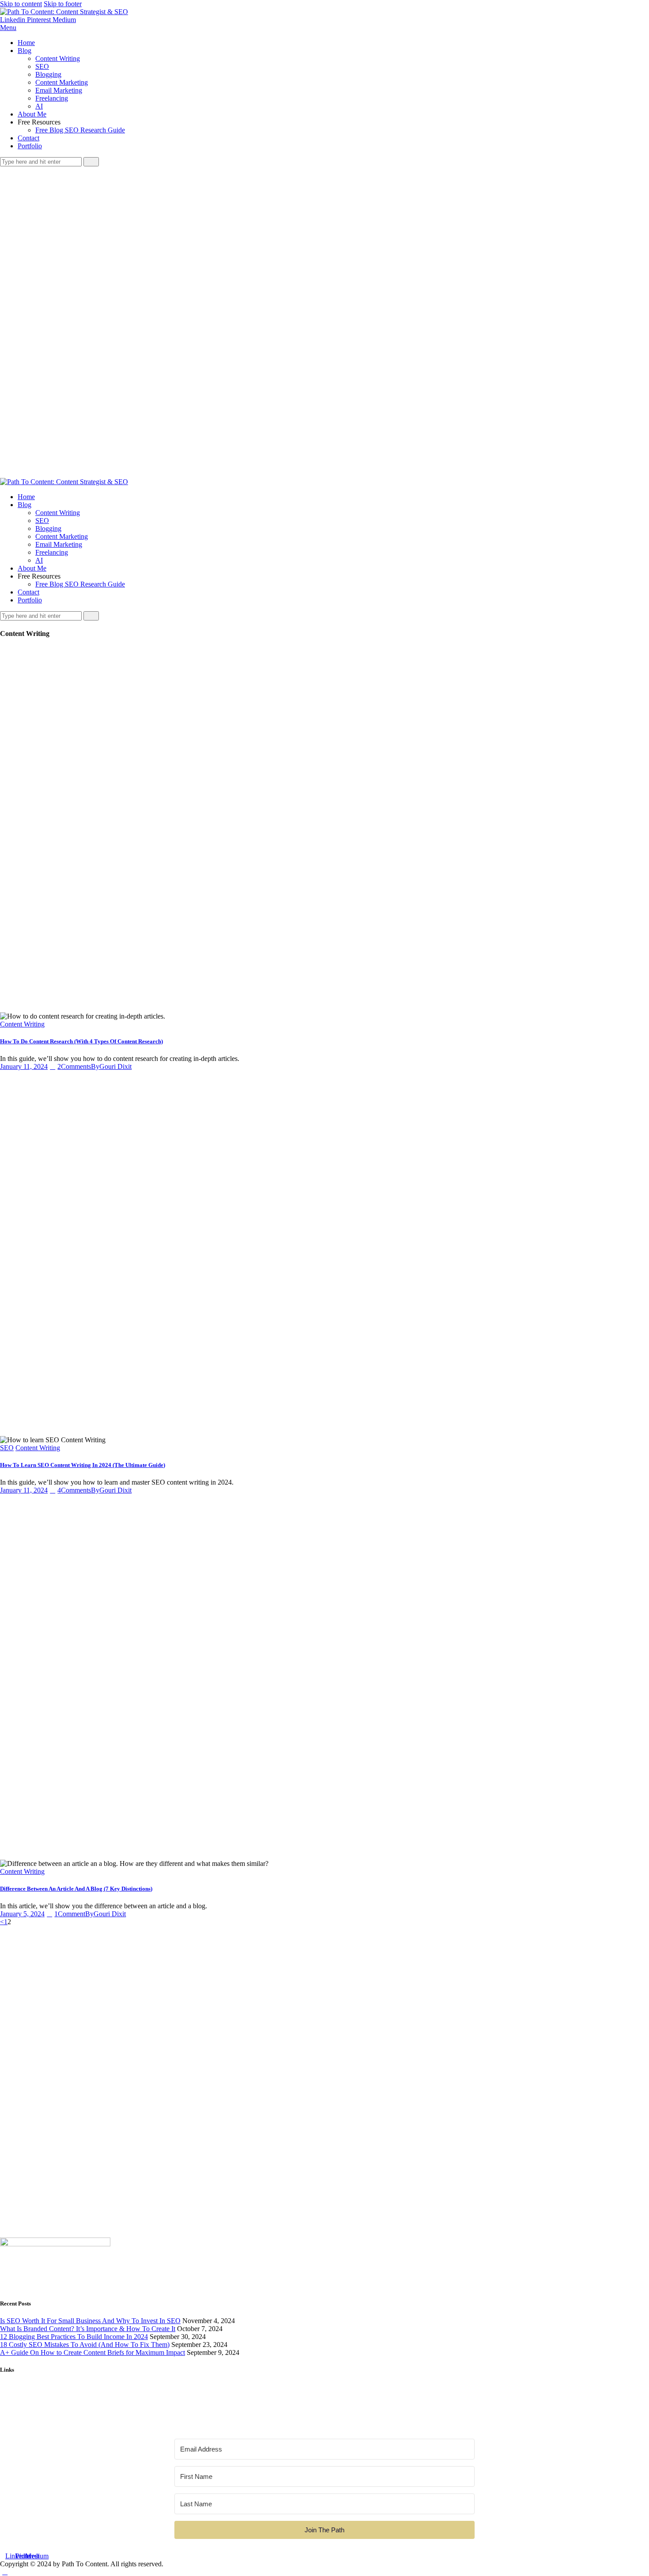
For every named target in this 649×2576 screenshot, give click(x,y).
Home (9, 2391)
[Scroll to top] (5, 2572)
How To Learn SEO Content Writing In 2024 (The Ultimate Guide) (83, 1465)
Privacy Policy (20, 2423)
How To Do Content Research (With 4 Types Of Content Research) (81, 1041)
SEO (7, 1448)
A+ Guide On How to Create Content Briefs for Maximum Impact (92, 2352)
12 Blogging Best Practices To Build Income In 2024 (74, 2337)
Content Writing (22, 1024)
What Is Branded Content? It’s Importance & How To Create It (88, 2329)
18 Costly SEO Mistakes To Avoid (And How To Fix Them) (85, 2345)
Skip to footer (63, 4)
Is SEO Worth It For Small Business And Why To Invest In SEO (90, 2321)
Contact (11, 2415)
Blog (7, 2399)
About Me (14, 2407)
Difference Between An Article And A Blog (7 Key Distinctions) (76, 1889)
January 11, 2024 (24, 1066)
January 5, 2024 (22, 1914)
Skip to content (21, 4)
